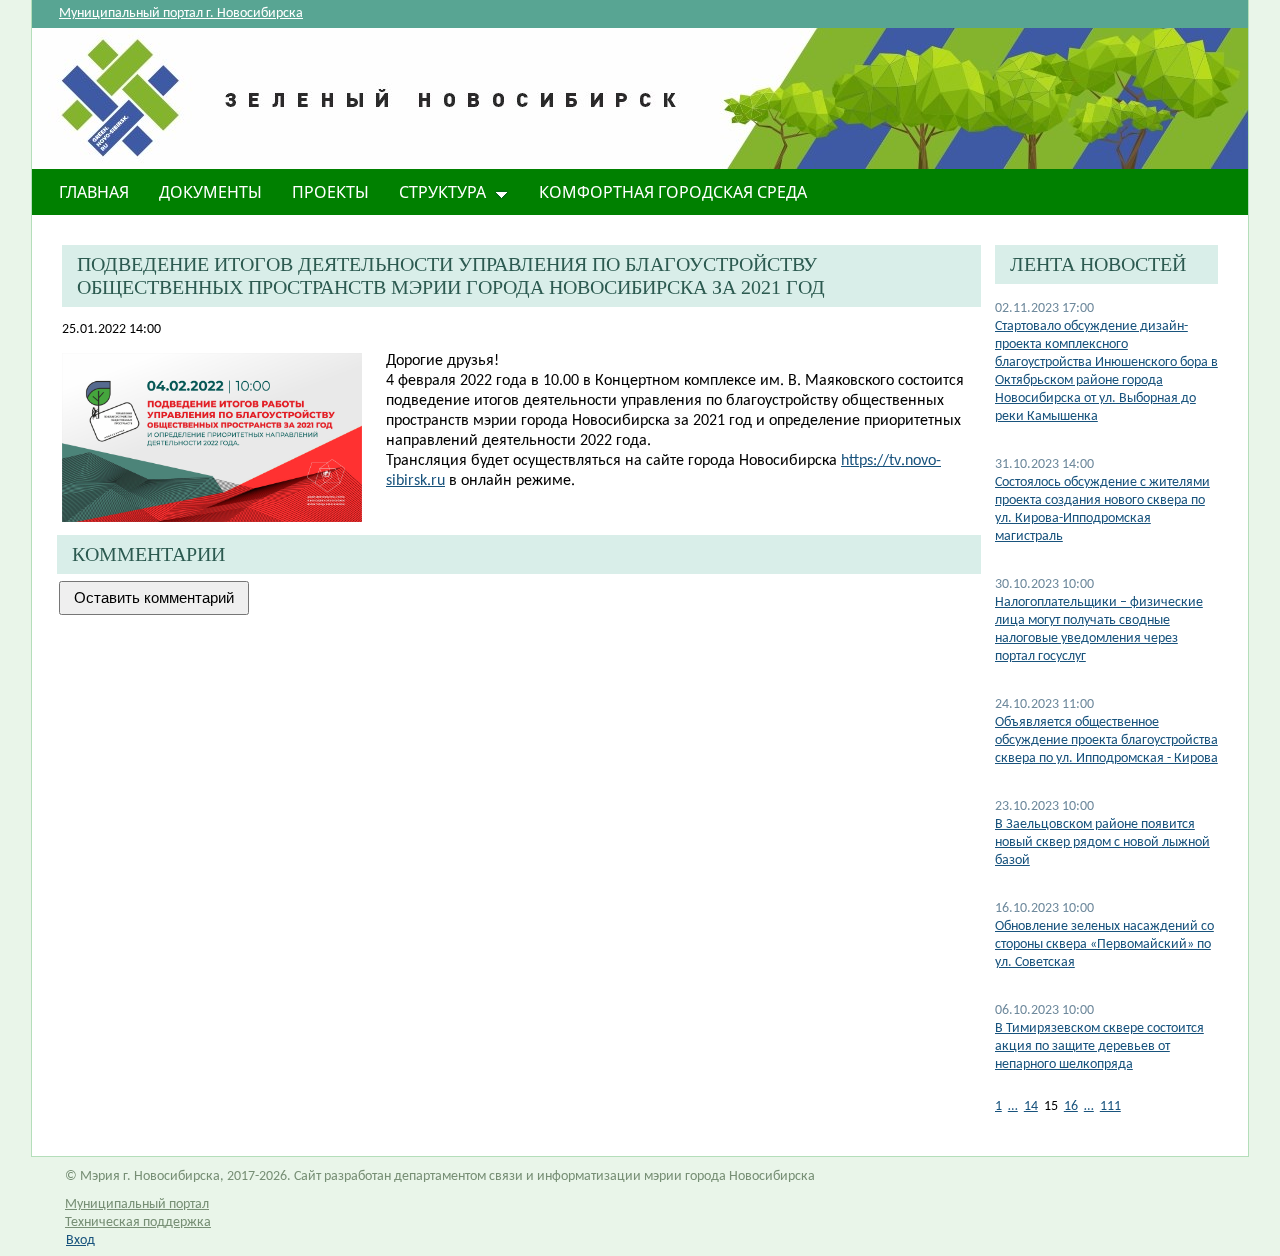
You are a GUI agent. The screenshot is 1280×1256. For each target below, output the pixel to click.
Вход (80, 1240)
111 (1110, 1106)
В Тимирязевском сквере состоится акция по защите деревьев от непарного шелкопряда (1099, 1046)
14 (1031, 1106)
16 (1071, 1106)
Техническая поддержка (138, 1222)
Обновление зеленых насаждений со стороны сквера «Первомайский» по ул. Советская (1104, 944)
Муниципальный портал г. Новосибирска (181, 13)
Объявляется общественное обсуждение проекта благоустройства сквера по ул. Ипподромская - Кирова (1106, 740)
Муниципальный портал (137, 1204)
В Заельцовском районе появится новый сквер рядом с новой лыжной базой (1102, 842)
